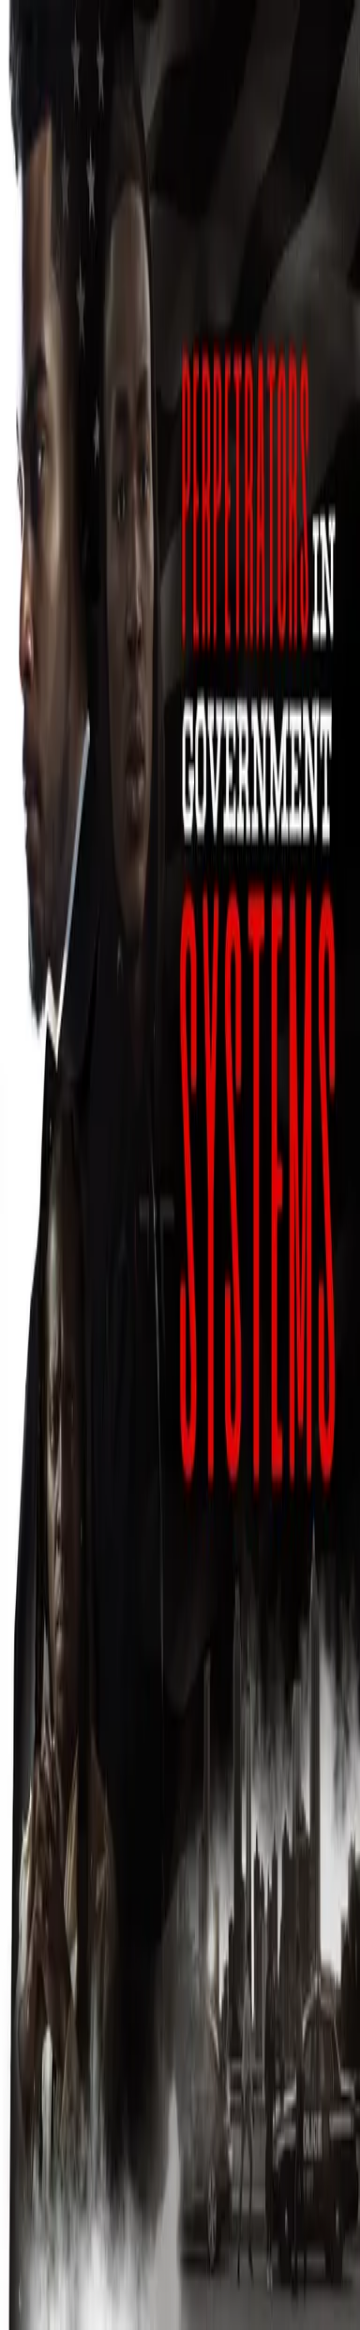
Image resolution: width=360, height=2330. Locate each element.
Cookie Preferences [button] (109, 2134)
